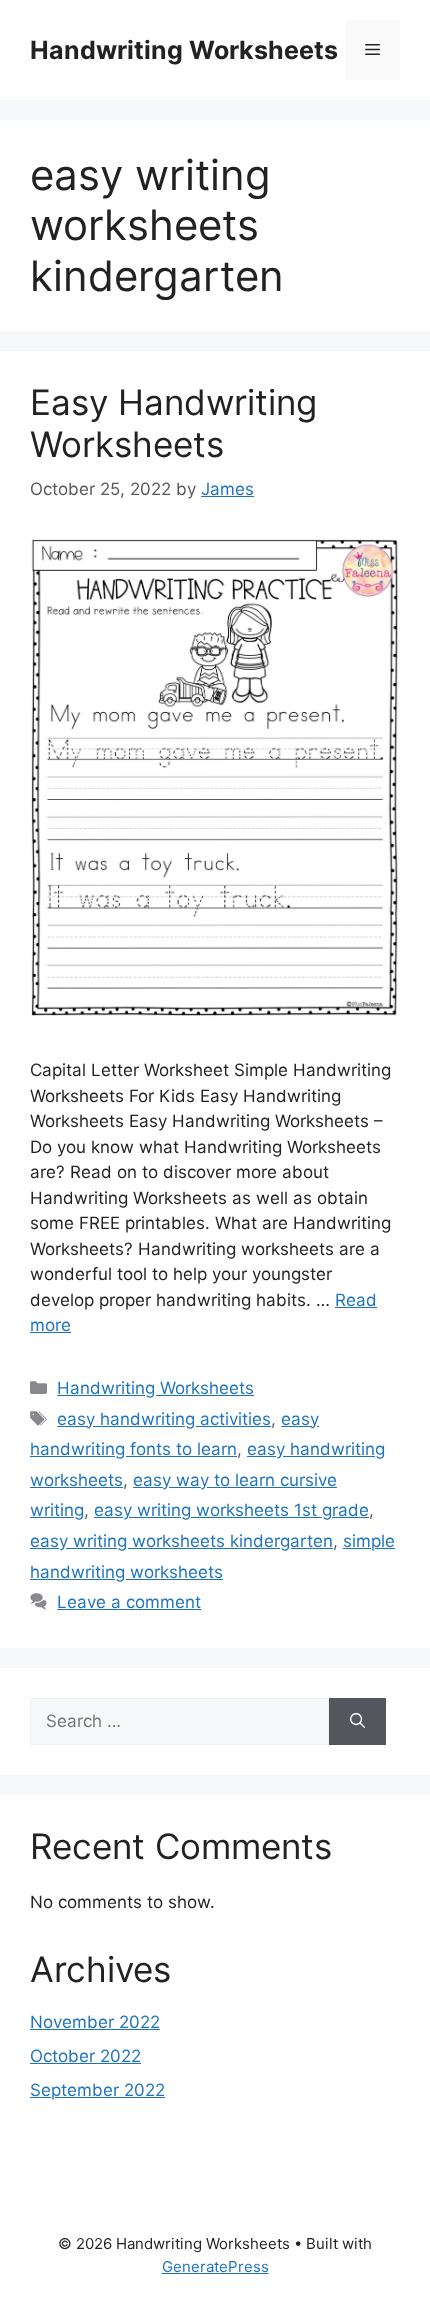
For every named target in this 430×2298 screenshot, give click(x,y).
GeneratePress (215, 2266)
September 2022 (97, 2090)
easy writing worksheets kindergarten (181, 1541)
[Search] (357, 1722)
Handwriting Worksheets (184, 50)
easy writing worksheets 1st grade (231, 1510)
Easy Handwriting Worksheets (173, 423)
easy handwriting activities (164, 1419)
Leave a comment (129, 1602)
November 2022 (95, 2022)
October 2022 (85, 2056)
